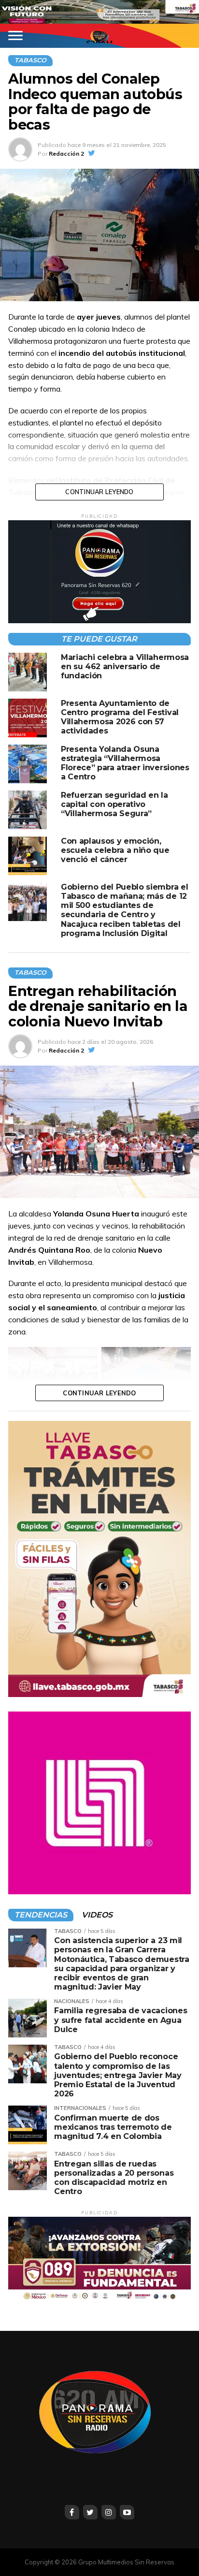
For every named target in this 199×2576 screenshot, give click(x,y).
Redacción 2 (66, 154)
